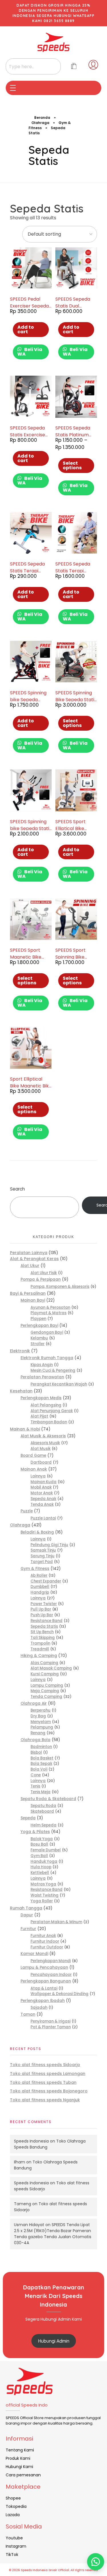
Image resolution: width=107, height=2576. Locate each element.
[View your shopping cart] (74, 67)
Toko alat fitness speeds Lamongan (48, 2074)
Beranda (42, 118)
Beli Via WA (30, 352)
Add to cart (26, 329)
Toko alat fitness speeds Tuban (43, 2082)
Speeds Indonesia (31, 2141)
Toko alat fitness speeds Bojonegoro (49, 2091)
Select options (72, 465)
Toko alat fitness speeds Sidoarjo (45, 2065)
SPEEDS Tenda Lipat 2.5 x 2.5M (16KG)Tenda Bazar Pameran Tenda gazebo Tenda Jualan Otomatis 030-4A (53, 2234)
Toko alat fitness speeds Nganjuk (45, 2100)
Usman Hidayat (29, 2225)
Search (17, 1189)
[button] (96, 2562)
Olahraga (40, 123)
